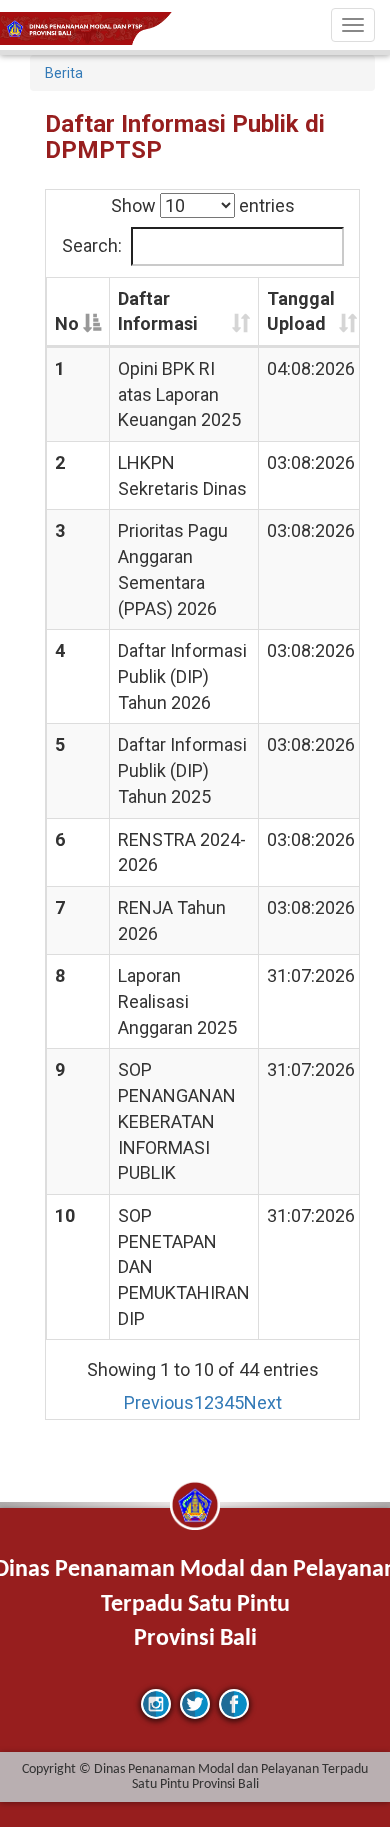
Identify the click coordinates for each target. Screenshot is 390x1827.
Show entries (203, 205)
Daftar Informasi (158, 311)
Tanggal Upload (301, 311)
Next (263, 1402)
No (67, 323)
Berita (64, 73)
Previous (159, 1402)
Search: (92, 245)
